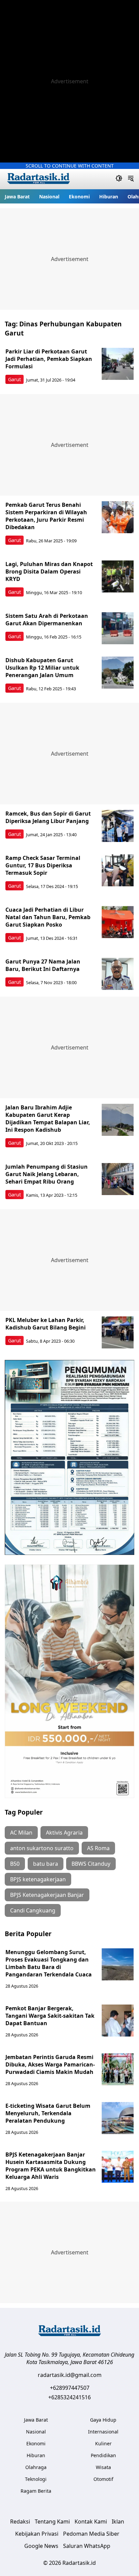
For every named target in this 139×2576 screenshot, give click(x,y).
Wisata (103, 2467)
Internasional (103, 2432)
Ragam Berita (36, 2491)
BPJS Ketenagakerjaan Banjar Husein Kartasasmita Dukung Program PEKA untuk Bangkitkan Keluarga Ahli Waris (51, 2166)
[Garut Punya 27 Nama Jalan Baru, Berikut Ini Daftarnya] (118, 974)
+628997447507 (70, 2388)
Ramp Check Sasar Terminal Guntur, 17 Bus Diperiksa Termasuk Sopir (43, 865)
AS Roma (98, 1848)
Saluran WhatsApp (87, 2546)
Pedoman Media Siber (91, 2534)
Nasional (49, 197)
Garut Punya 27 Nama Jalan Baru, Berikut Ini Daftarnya (43, 965)
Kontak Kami (91, 2521)
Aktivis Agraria (64, 1833)
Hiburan (109, 197)
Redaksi (20, 2521)
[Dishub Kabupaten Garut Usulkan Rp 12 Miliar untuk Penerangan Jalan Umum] (118, 673)
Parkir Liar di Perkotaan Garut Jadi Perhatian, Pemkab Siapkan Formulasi (49, 359)
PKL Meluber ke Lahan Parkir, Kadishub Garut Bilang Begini (46, 1324)
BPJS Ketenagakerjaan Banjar (47, 1895)
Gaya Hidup (103, 2420)
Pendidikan (103, 2455)
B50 (15, 1864)
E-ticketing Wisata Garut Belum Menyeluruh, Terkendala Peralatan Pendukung (48, 2113)
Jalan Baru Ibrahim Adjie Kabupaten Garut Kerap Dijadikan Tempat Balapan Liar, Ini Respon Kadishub (48, 1119)
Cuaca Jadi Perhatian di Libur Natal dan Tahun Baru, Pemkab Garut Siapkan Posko (48, 917)
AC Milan (21, 1833)
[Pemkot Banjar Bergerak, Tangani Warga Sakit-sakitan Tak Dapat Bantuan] (118, 2021)
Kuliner (103, 2443)
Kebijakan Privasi (37, 2534)
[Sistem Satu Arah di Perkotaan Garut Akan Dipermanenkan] (118, 628)
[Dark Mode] (119, 179)
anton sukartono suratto (42, 1848)
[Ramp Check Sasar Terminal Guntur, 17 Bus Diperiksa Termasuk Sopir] (118, 870)
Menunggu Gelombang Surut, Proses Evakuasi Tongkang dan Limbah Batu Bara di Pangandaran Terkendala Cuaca (49, 1963)
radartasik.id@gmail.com (70, 2375)
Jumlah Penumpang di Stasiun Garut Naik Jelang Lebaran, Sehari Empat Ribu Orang (47, 1174)
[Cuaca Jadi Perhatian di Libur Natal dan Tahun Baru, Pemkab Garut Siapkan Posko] (118, 922)
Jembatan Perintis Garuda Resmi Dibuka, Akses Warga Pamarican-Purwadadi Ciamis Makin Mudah (50, 2064)
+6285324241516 (69, 2397)
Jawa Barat (17, 197)
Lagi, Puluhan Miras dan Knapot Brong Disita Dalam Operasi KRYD (49, 571)
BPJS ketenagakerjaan (38, 1879)
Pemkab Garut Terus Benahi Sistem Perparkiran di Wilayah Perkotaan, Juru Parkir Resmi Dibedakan (46, 516)
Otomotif (103, 2479)
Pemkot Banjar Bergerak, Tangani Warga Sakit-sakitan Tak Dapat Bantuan (50, 2016)
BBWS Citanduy (91, 1864)
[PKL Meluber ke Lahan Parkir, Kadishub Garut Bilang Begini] (118, 1332)
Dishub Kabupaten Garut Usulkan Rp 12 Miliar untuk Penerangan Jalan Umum (42, 668)
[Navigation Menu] (131, 179)
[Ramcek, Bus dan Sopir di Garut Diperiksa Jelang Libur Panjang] (118, 826)
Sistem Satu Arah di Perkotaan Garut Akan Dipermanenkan (47, 620)
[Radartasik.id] (38, 179)
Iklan (118, 2521)
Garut (15, 379)
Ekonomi (79, 197)
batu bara (46, 1864)
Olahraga (36, 2467)
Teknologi (36, 2479)
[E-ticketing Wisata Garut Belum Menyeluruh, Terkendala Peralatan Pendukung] (118, 2118)
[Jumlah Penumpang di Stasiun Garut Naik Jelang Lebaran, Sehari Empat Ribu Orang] (118, 1179)
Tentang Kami (52, 2521)
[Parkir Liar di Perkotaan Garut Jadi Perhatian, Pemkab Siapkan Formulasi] (118, 364)
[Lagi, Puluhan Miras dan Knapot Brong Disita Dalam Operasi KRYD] (118, 576)
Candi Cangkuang (33, 1910)
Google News (41, 2546)
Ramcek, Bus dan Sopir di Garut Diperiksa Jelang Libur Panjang (48, 817)
